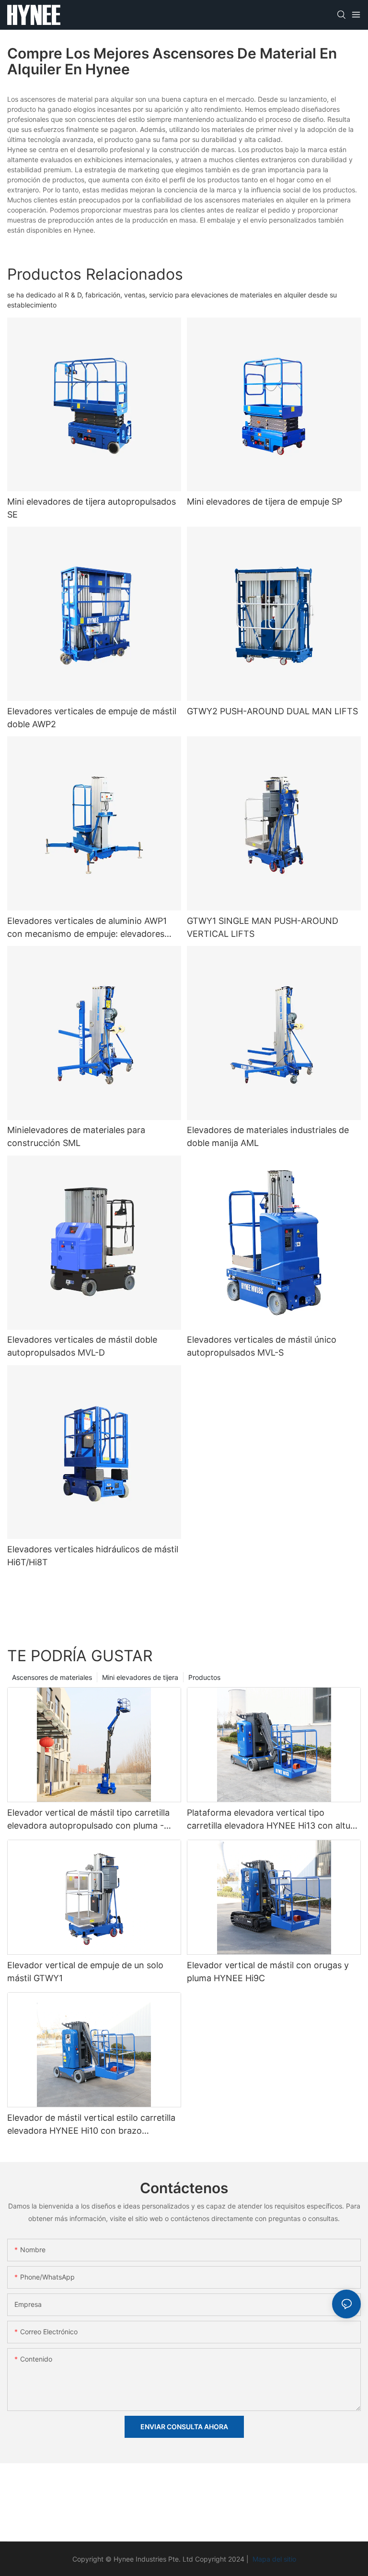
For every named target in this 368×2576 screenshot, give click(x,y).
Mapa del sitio (273, 2559)
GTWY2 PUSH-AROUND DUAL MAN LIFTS (272, 711)
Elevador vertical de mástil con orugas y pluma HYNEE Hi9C (268, 1972)
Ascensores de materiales (52, 1677)
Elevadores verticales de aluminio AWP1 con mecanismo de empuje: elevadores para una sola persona (87, 928)
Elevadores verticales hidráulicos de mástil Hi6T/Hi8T (93, 1556)
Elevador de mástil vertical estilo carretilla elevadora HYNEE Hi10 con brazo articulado (91, 2125)
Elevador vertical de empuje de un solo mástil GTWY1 (85, 1972)
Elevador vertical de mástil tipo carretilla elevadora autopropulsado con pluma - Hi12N (88, 1820)
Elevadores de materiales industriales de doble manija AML (268, 1136)
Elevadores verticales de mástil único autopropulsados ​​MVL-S (262, 1346)
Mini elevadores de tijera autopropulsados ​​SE (93, 508)
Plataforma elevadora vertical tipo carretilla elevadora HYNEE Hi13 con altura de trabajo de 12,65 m (273, 1820)
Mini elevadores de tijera (140, 1677)
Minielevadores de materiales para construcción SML (76, 1136)
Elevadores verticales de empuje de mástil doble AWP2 (92, 718)
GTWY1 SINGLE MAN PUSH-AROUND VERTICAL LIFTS (263, 927)
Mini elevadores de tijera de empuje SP (264, 502)
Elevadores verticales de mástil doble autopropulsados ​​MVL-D (82, 1346)
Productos (204, 1677)
